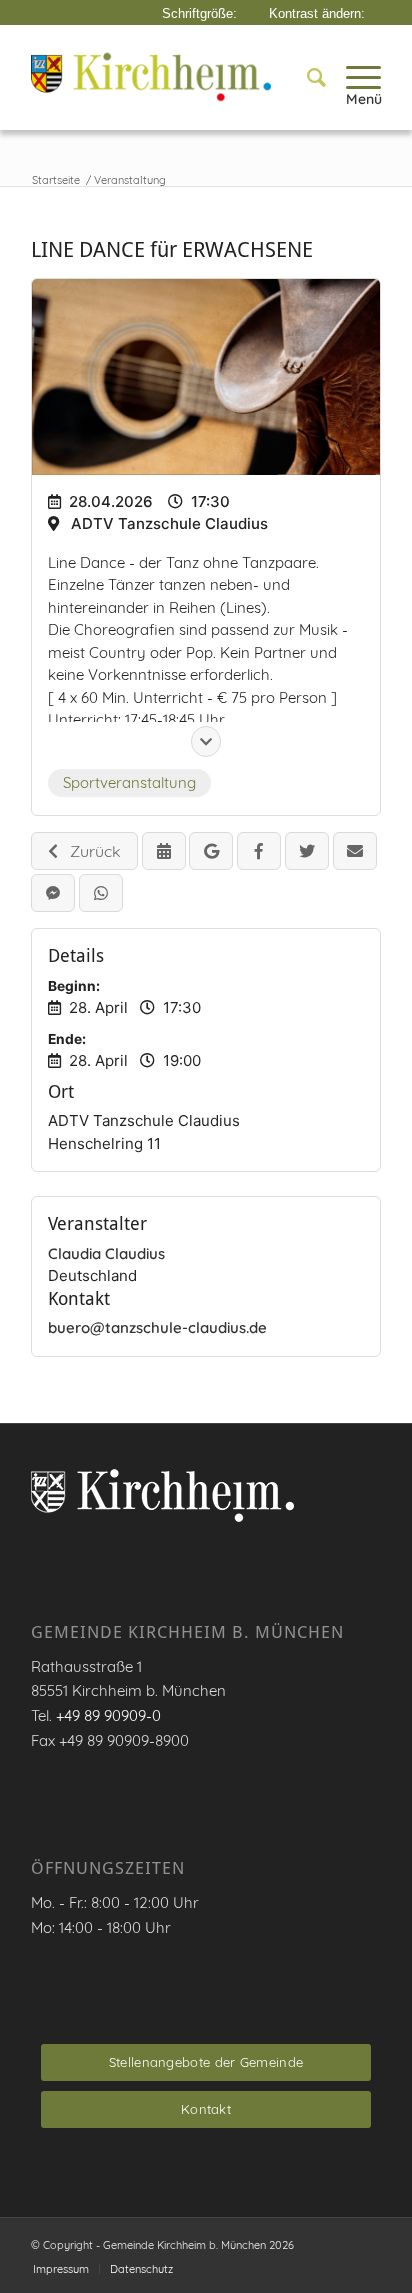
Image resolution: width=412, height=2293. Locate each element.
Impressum (61, 2269)
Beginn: (74, 986)
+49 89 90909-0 (108, 1715)
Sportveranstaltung (129, 782)
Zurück (89, 851)
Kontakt (206, 2109)
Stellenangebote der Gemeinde (206, 2062)
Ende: (67, 1039)
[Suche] (306, 77)
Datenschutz (141, 2269)
